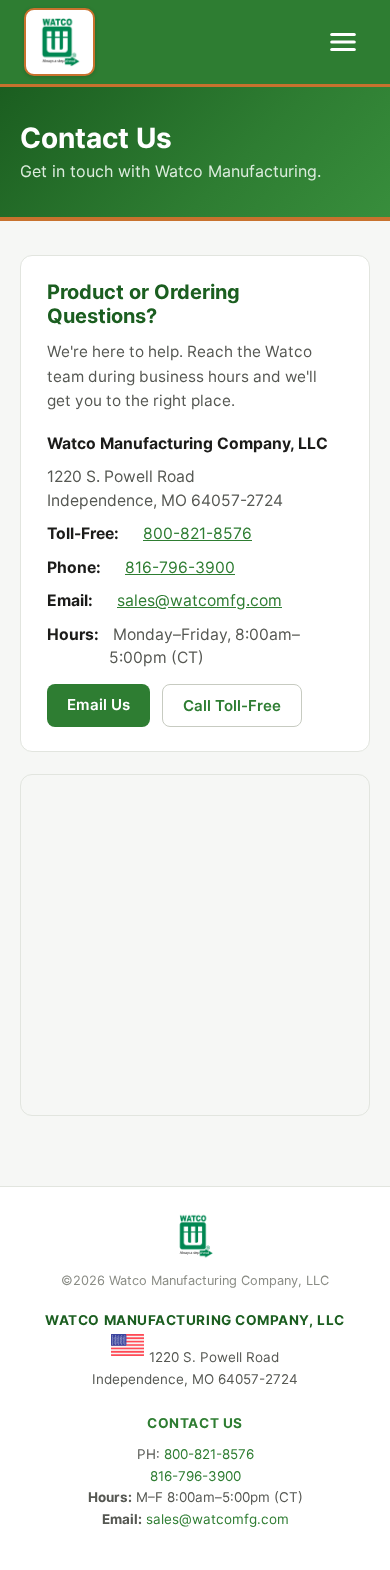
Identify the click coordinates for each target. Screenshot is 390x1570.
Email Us (98, 704)
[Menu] (343, 42)
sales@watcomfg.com (199, 600)
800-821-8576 (197, 533)
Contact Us (194, 1423)
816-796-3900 (180, 567)
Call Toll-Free (232, 705)
